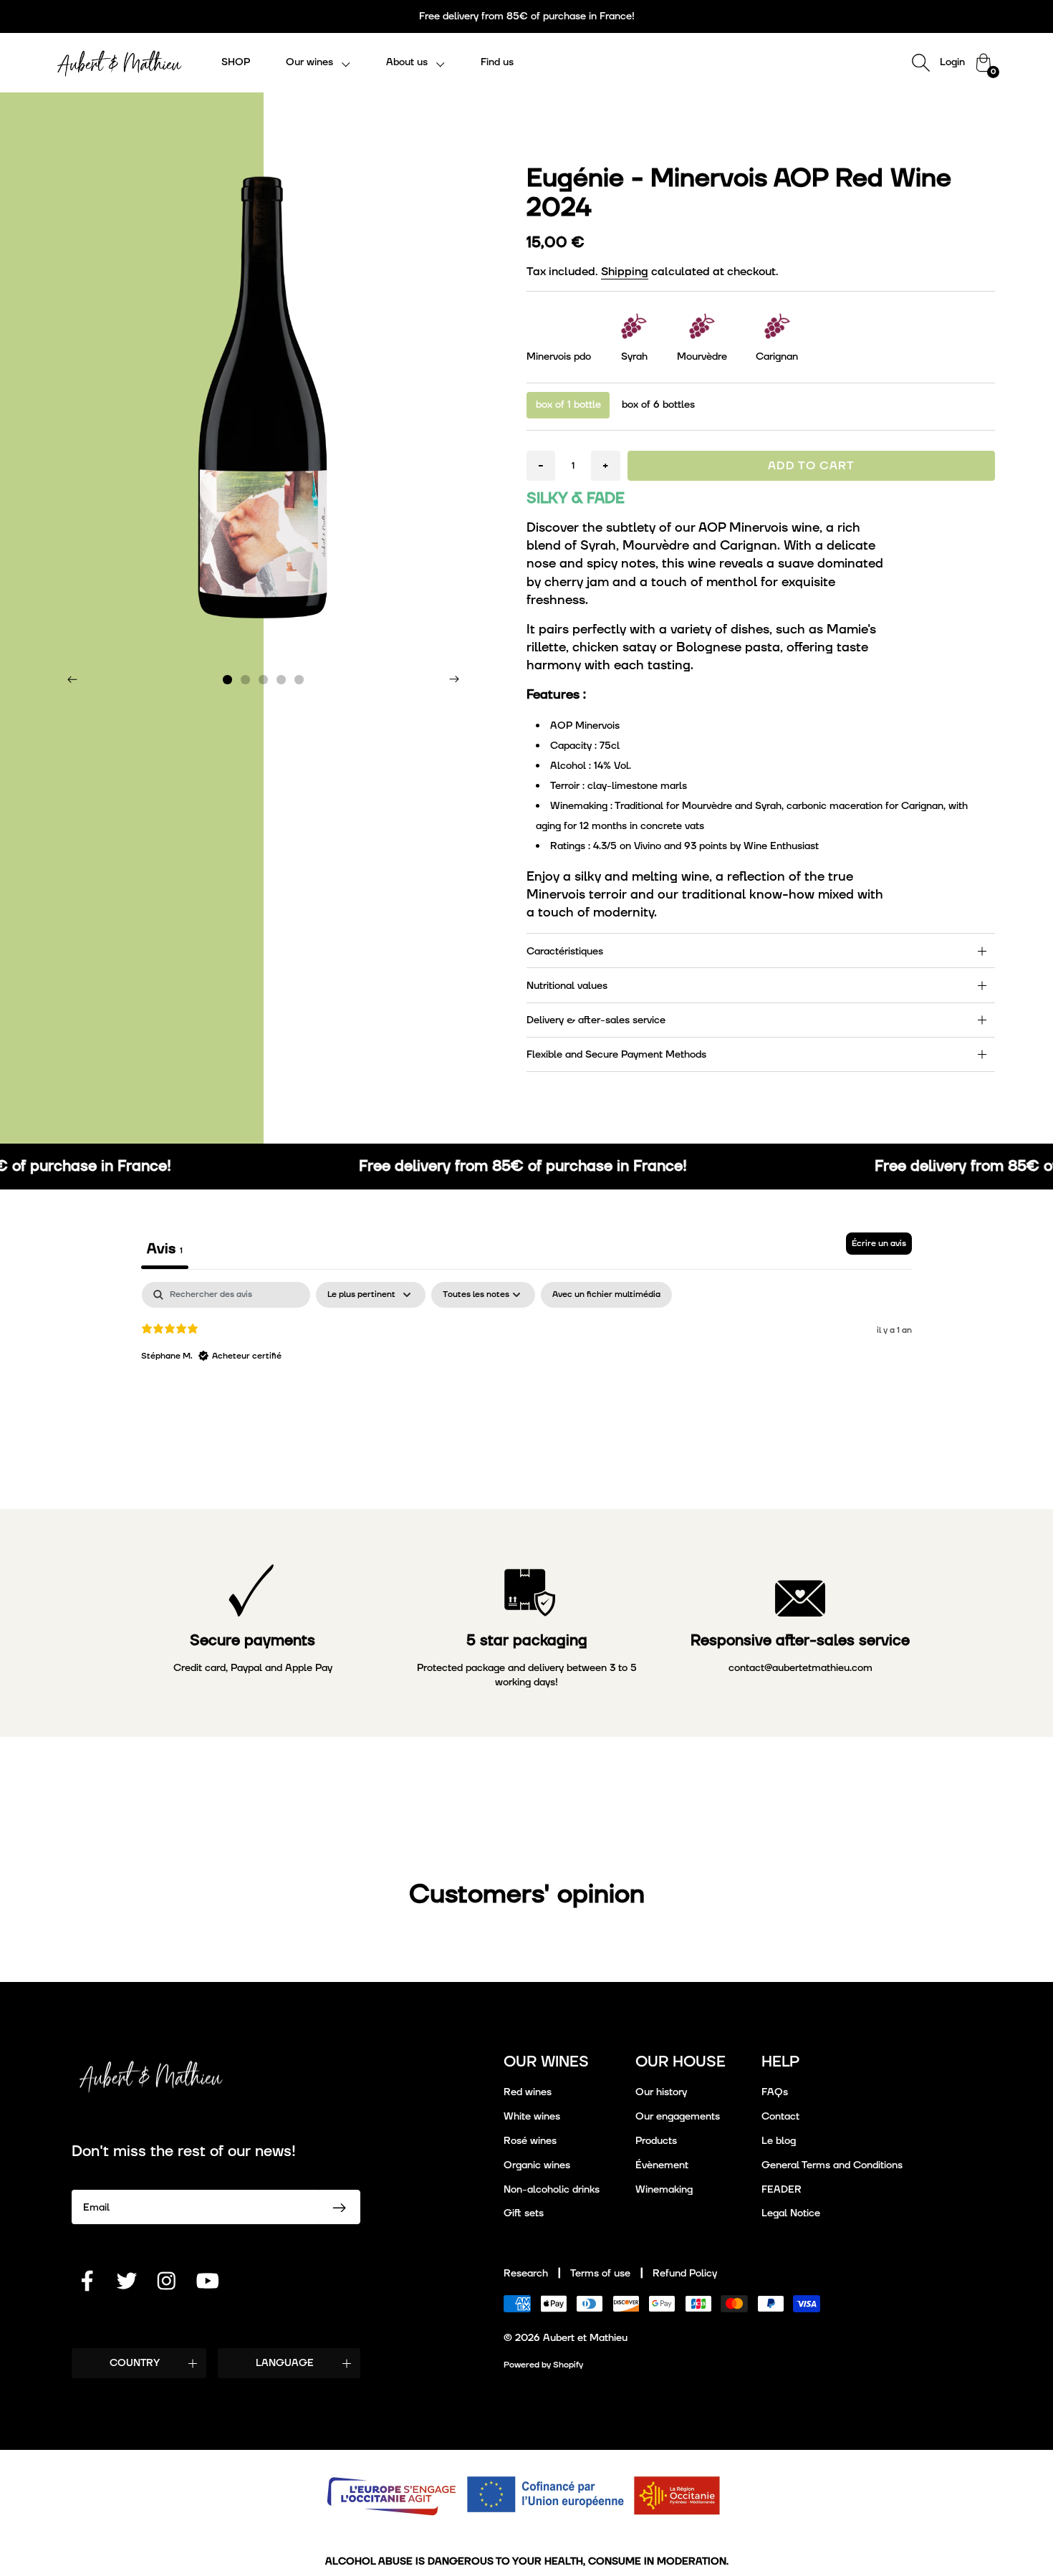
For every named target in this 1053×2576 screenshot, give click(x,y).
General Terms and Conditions (832, 2165)
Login (952, 62)
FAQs (775, 2092)
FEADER (782, 2189)
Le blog (779, 2141)
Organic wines (537, 2165)
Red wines (528, 2092)
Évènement (662, 2165)
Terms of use (600, 2273)
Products (656, 2141)
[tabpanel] (527, 1374)
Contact (780, 2116)
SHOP (236, 62)
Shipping (625, 272)
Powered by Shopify (543, 2365)
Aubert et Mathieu (585, 2338)
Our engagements (678, 2116)
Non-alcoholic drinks (552, 2189)
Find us (497, 62)
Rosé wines (530, 2141)
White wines (532, 2116)
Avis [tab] (165, 1249)
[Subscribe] (340, 2207)
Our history (661, 2092)
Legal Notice (791, 2213)
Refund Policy (685, 2273)
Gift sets (524, 2213)
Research (526, 2273)
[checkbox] (606, 1295)
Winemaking (664, 2189)
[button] (318, 63)
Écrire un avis (879, 1244)
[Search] (920, 62)
